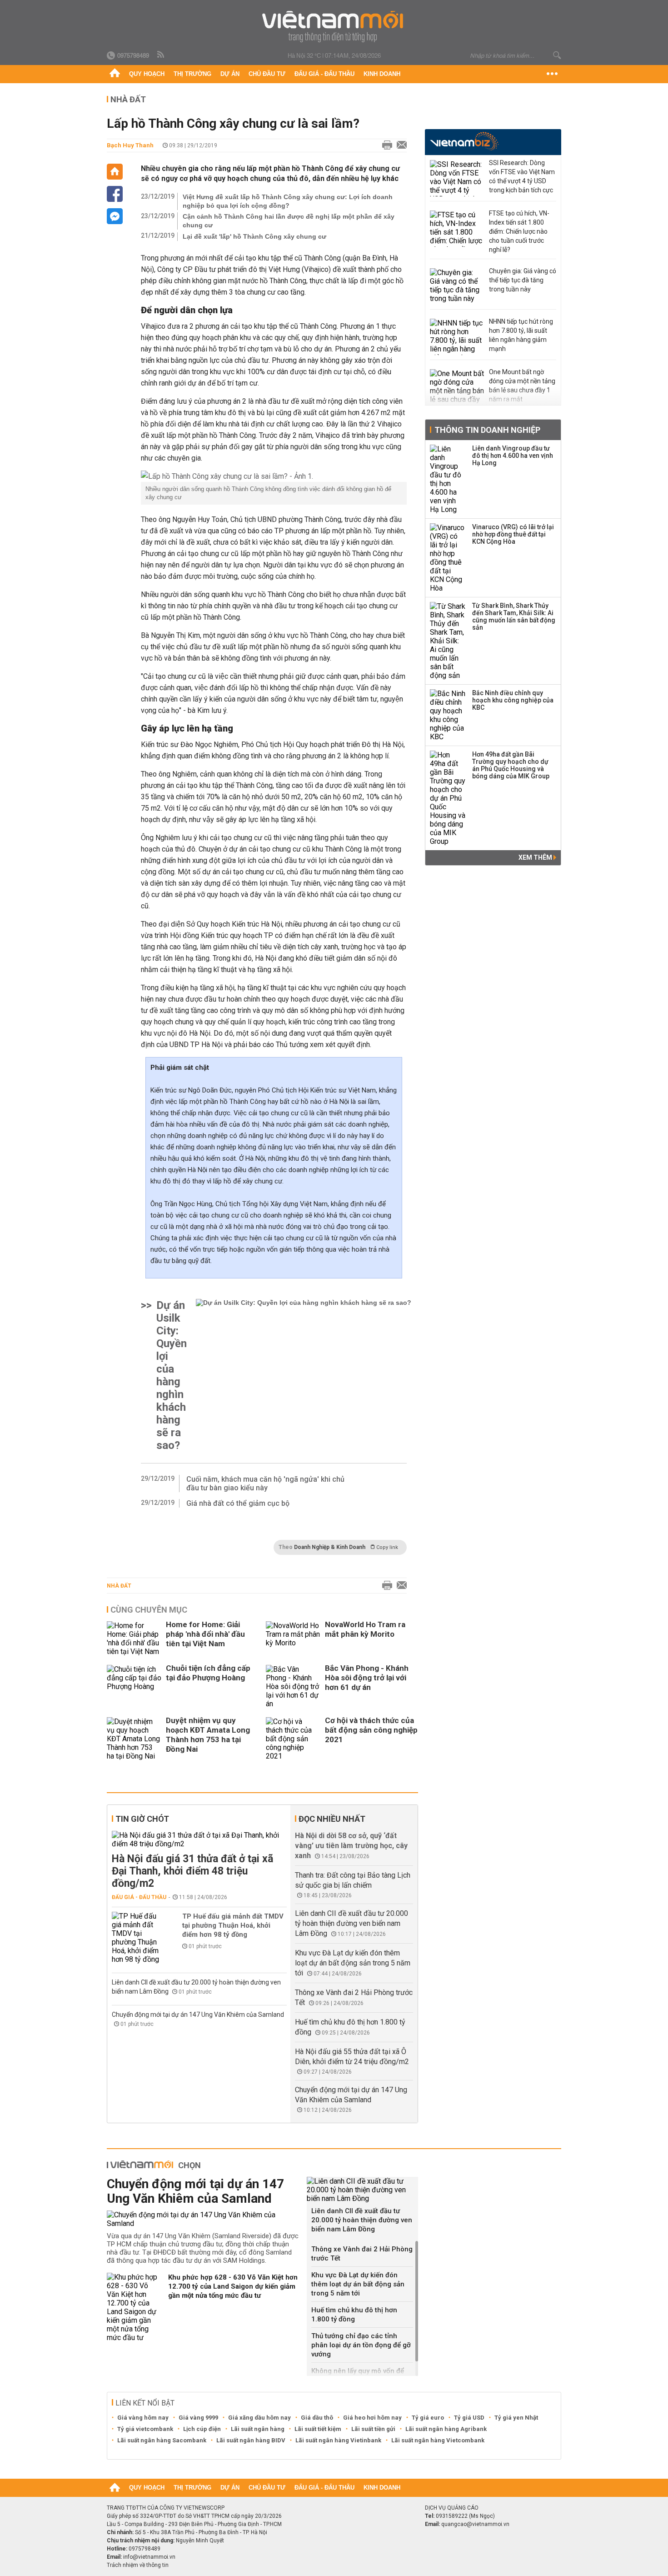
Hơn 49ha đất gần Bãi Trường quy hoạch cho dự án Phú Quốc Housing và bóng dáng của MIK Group (511, 765)
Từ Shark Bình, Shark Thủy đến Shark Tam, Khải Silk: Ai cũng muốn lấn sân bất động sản (514, 616)
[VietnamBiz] (464, 141)
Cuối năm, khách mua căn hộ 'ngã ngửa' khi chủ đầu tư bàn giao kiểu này (265, 1483)
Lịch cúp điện (202, 2429)
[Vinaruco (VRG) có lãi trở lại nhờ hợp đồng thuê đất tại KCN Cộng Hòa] (448, 558)
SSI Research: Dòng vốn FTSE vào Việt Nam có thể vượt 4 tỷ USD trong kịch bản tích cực (522, 176)
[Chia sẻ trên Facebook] (115, 194)
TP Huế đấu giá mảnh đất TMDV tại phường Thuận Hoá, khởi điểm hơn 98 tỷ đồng (233, 1925)
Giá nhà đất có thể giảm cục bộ (238, 1503)
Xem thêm (536, 857)
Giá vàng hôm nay (143, 2418)
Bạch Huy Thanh (130, 145)
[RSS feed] (161, 55)
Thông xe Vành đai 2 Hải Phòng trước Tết (362, 2254)
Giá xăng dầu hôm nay (259, 2418)
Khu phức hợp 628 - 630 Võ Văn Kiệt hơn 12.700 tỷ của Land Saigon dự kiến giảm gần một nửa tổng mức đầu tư (233, 2286)
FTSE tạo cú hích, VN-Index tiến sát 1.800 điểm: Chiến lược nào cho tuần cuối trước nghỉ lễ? (519, 231)
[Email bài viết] (399, 145)
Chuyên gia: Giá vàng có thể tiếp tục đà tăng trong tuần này (523, 280)
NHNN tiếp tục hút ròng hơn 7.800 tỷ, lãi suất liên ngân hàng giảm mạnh (521, 335)
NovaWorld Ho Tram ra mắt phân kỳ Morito (365, 1629)
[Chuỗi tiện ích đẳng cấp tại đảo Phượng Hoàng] (134, 1686)
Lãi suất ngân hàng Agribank (446, 2429)
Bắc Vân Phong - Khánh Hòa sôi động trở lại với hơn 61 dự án (367, 1678)
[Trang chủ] (115, 74)
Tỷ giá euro (428, 2418)
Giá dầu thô (317, 2418)
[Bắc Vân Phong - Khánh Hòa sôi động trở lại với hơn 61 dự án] (293, 1686)
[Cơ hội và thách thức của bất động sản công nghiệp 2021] (293, 1739)
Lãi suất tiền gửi (373, 2429)
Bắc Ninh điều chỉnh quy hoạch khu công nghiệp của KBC (513, 700)
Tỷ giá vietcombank (145, 2429)
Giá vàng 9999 (198, 2418)
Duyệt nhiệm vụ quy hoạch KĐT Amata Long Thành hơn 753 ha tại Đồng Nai (208, 1735)
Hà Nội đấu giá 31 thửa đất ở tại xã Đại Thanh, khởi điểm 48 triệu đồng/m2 (192, 1871)
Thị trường (192, 74)
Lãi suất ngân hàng (258, 2429)
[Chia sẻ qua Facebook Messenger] (115, 216)
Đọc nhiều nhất (332, 1819)
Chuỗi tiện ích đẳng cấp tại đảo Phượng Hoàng (208, 1673)
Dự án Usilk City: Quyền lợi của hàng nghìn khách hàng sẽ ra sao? (172, 1375)
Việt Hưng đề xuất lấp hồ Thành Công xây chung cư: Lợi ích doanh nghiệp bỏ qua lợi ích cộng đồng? (288, 201)
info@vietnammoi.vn (149, 2557)
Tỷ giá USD (469, 2418)
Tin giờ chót (142, 1819)
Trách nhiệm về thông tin (138, 2565)
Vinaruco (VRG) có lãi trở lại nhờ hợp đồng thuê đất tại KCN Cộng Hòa (513, 534)
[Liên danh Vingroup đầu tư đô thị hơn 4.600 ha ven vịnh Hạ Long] (448, 479)
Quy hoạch (147, 74)
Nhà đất (119, 1586)
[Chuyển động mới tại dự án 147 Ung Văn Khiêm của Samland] (203, 2219)
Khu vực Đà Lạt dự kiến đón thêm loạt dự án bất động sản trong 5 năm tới (353, 1963)
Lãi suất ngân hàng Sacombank (162, 2440)
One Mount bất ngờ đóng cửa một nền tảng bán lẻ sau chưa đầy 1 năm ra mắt (522, 386)
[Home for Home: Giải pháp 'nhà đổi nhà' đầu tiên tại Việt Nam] (134, 1639)
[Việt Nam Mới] (334, 27)
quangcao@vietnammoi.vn (475, 2524)
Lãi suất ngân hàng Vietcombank (438, 2440)
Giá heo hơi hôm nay (372, 2418)
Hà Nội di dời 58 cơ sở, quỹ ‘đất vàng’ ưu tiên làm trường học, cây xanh (351, 1846)
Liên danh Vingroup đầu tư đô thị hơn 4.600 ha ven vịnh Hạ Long (513, 456)
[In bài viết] (385, 145)
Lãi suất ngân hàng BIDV (251, 2440)
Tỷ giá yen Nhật (516, 2418)
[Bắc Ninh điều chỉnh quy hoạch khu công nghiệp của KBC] (448, 715)
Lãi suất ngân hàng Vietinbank (338, 2440)
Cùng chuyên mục (149, 1610)
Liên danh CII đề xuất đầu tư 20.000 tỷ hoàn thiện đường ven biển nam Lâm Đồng (351, 1923)
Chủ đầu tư (267, 74)
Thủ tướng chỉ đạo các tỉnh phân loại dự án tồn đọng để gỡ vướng (361, 2345)
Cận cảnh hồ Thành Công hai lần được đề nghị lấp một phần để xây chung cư (289, 221)
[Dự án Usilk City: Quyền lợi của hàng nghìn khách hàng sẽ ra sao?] (304, 1375)
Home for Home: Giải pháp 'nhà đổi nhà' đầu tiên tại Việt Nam (205, 1634)
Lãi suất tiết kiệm (318, 2429)
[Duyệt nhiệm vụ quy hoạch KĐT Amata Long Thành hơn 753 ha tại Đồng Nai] (134, 1739)
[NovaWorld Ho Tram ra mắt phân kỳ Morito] (293, 1639)
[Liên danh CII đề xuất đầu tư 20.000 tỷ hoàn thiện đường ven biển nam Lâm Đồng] (362, 2190)
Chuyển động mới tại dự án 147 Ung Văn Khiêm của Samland (198, 2015)
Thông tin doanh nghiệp (487, 430)
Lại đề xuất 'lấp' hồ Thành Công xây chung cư (254, 236)
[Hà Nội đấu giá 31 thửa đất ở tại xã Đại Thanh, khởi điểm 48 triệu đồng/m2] (199, 1839)
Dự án (230, 74)
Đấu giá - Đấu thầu (324, 74)
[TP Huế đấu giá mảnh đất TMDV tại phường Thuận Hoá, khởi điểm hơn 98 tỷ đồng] (139, 1938)
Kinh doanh (382, 74)
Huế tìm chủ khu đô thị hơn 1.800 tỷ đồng (354, 2315)
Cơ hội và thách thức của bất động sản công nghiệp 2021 (371, 1730)
